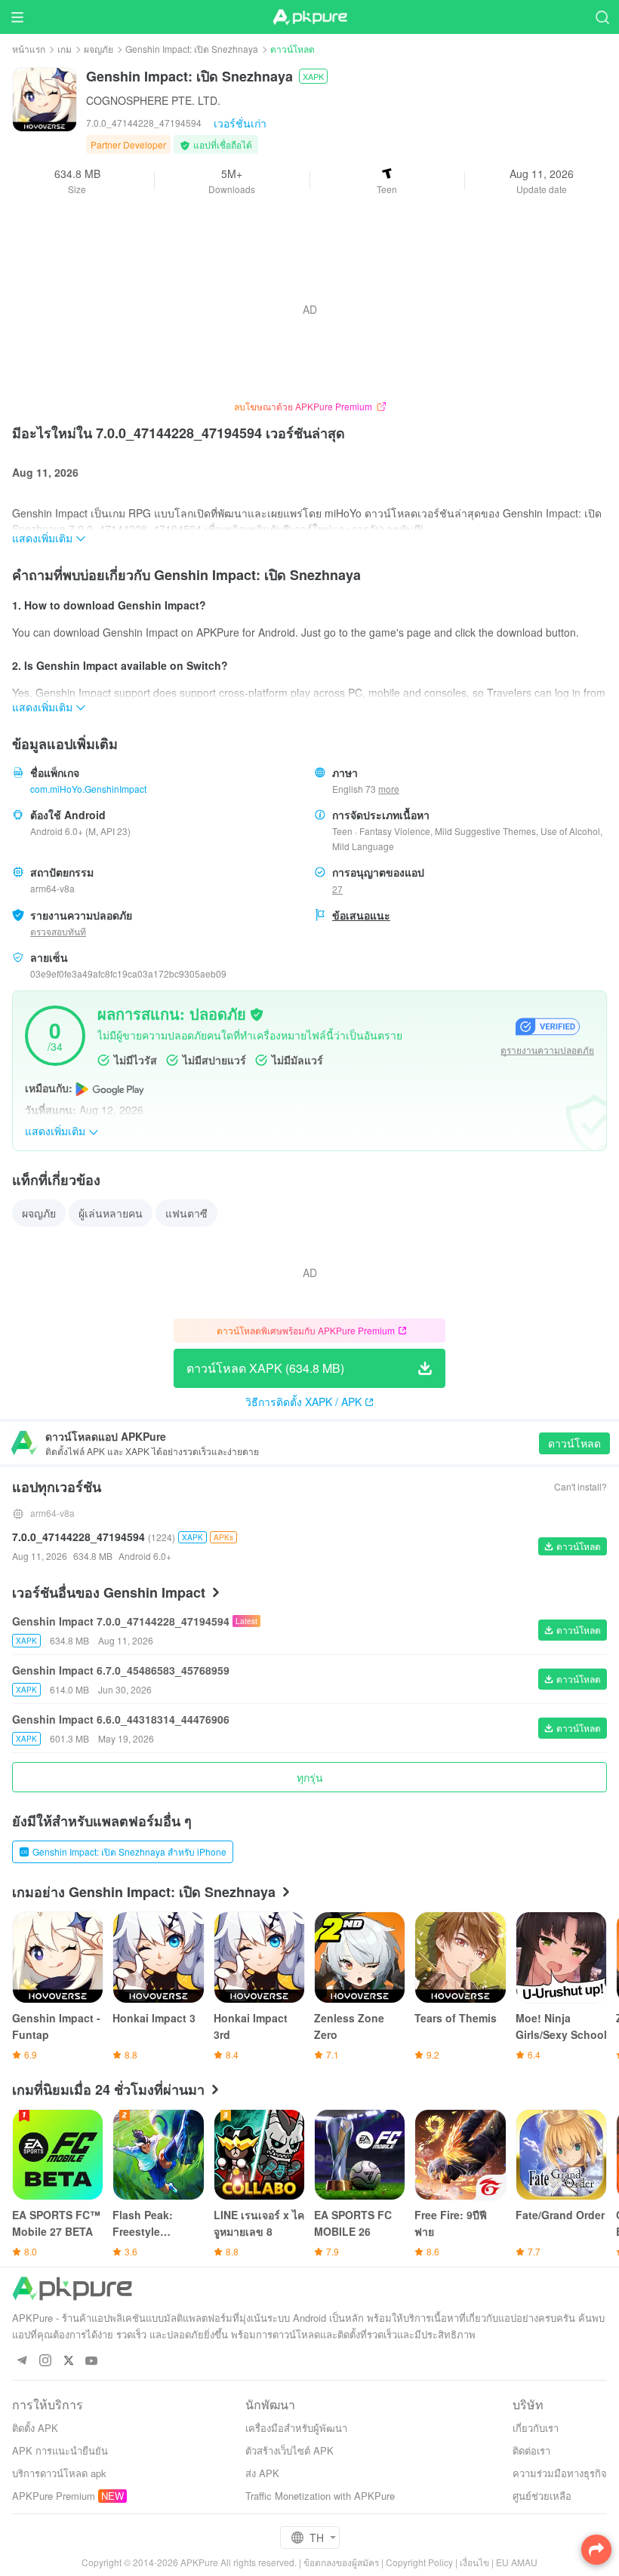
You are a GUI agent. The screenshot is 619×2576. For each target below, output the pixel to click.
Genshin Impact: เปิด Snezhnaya (192, 49)
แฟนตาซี (186, 1213)
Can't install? (581, 1486)
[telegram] (22, 2361)
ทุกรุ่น (310, 1777)
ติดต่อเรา (531, 2450)
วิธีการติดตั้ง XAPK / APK (303, 1402)
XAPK (313, 76)
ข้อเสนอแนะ (361, 915)
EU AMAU (517, 2562)
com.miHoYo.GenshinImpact (88, 789)
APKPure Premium (54, 2496)
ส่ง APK (262, 2473)
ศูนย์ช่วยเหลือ (542, 2496)
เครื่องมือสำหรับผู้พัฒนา (296, 2428)
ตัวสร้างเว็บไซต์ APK (289, 2450)
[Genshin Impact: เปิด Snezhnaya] (45, 98)
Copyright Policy (419, 2562)
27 (337, 889)
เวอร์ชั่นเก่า (240, 123)
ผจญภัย (99, 49)
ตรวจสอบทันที (58, 931)
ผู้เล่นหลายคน (111, 1213)
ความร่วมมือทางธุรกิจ (560, 2473)
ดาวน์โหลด (574, 1443)
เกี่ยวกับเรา (536, 2428)
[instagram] (45, 2361)
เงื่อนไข (474, 2562)
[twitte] (68, 2361)
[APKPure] (309, 17)
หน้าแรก (29, 49)
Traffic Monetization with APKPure (320, 2496)
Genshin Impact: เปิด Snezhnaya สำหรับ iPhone (129, 1851)
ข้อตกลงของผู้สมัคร (341, 2562)
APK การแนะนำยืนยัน (60, 2450)
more (389, 789)
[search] (602, 17)
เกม (65, 49)
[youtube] (92, 2361)
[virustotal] (257, 1013)
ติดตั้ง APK (35, 2428)
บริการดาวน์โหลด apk (59, 2473)
